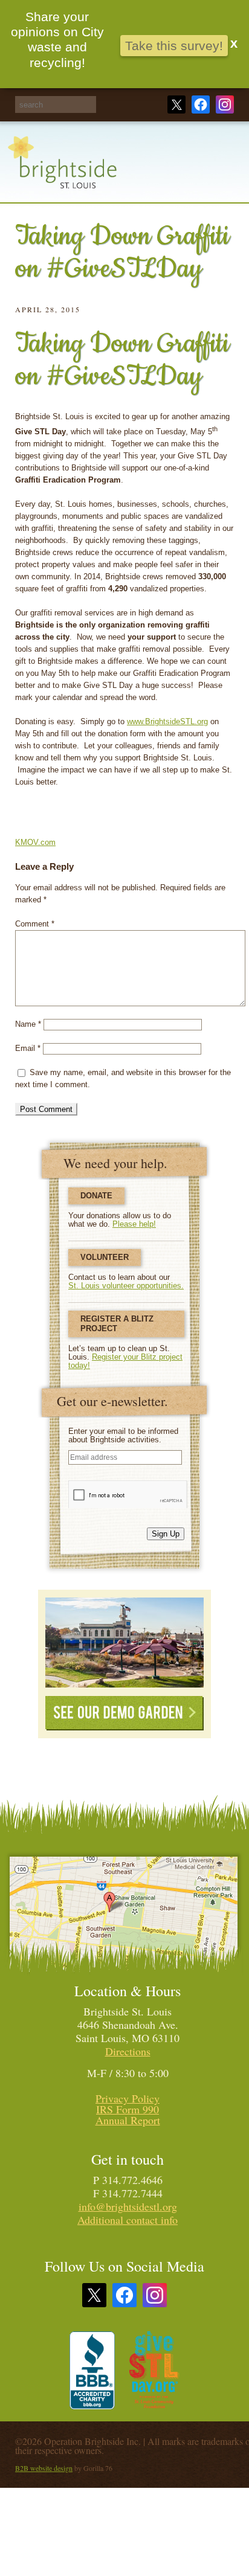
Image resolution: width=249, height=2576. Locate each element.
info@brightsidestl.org (128, 2206)
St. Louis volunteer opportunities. (126, 1286)
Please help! (134, 1224)
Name (28, 1024)
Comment (35, 924)
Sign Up (166, 1534)
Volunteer (105, 1257)
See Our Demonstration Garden (124, 1643)
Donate (96, 1196)
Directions (128, 2051)
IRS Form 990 (128, 2109)
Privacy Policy (128, 2098)
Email (28, 1048)
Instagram (225, 104)
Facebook (201, 104)
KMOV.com (35, 842)
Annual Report (128, 2120)
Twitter (176, 104)
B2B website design (44, 2468)
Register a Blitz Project (117, 1324)
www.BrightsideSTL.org (167, 721)
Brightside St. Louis (62, 169)
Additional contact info (128, 2220)
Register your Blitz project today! (125, 1361)
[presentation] (128, 1494)
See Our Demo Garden (124, 1713)
